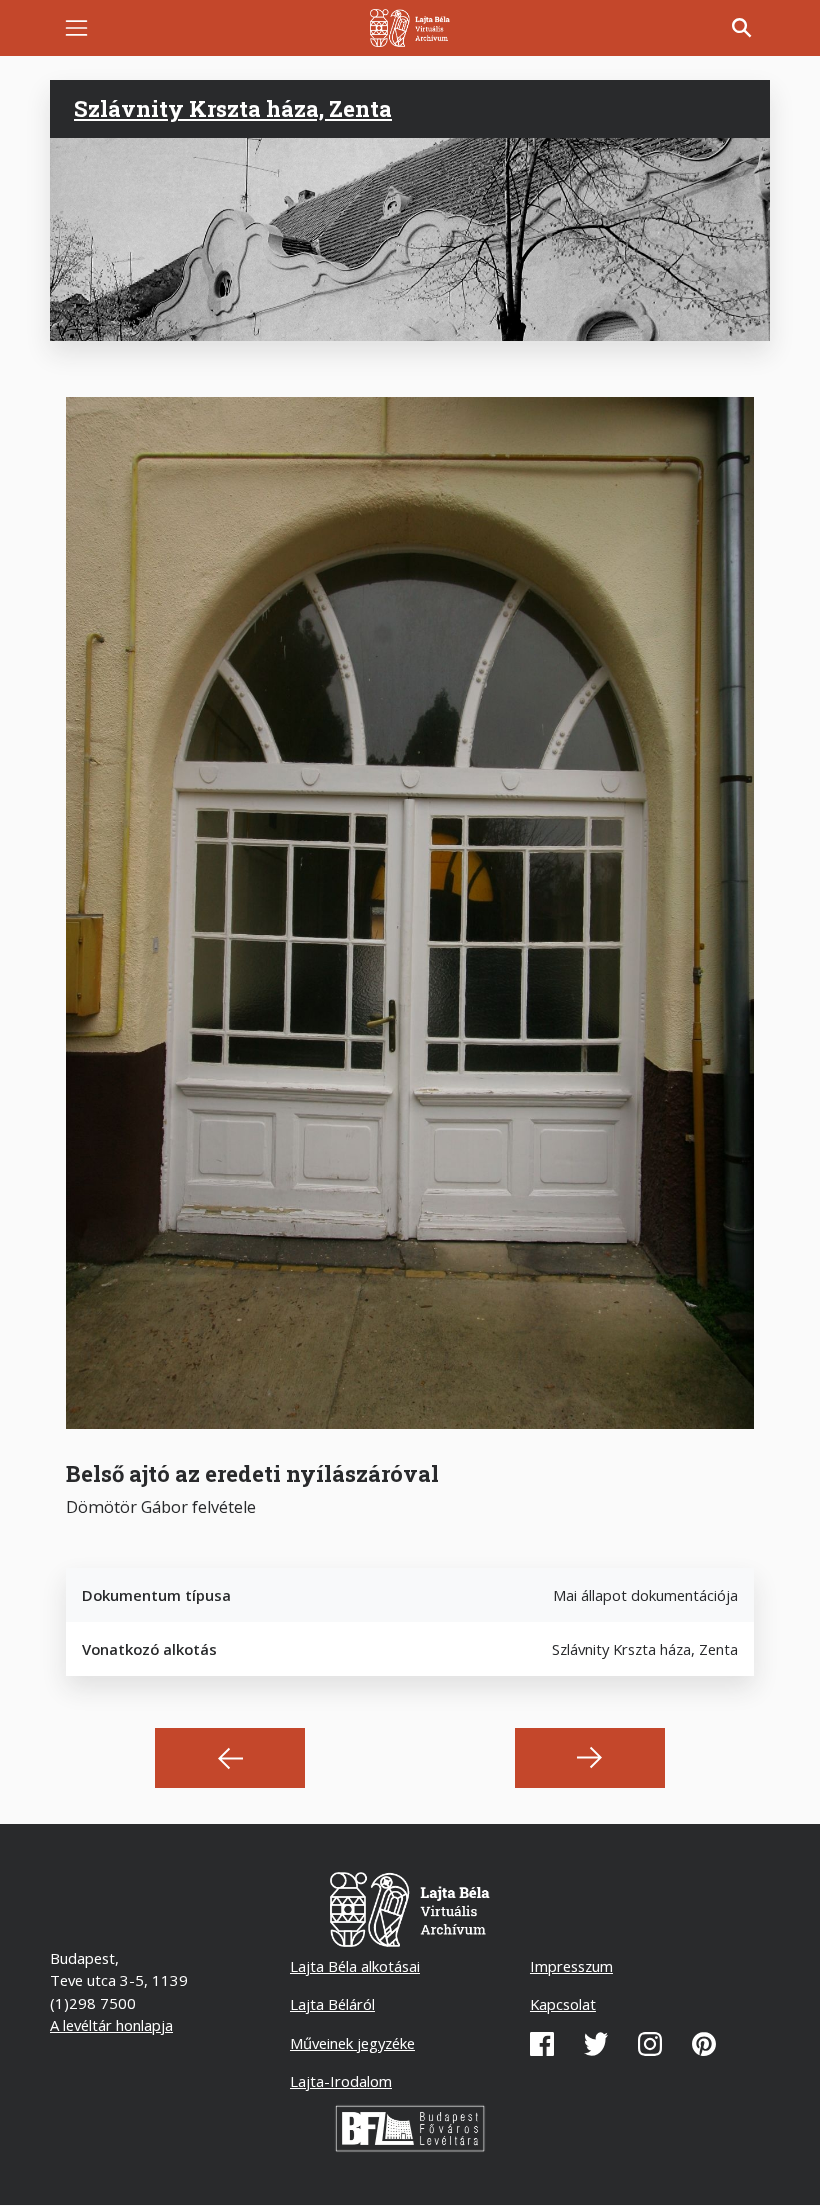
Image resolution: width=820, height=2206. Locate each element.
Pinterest (704, 2044)
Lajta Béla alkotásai (355, 1966)
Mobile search (742, 28)
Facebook (542, 2044)
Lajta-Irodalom (341, 2081)
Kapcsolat (563, 2004)
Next (590, 1758)
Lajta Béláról (332, 2004)
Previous (230, 1758)
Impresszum (571, 1966)
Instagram (650, 2044)
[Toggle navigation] (76, 28)
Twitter (596, 2044)
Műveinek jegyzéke (352, 2043)
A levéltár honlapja (111, 2025)
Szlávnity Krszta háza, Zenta (233, 108)
